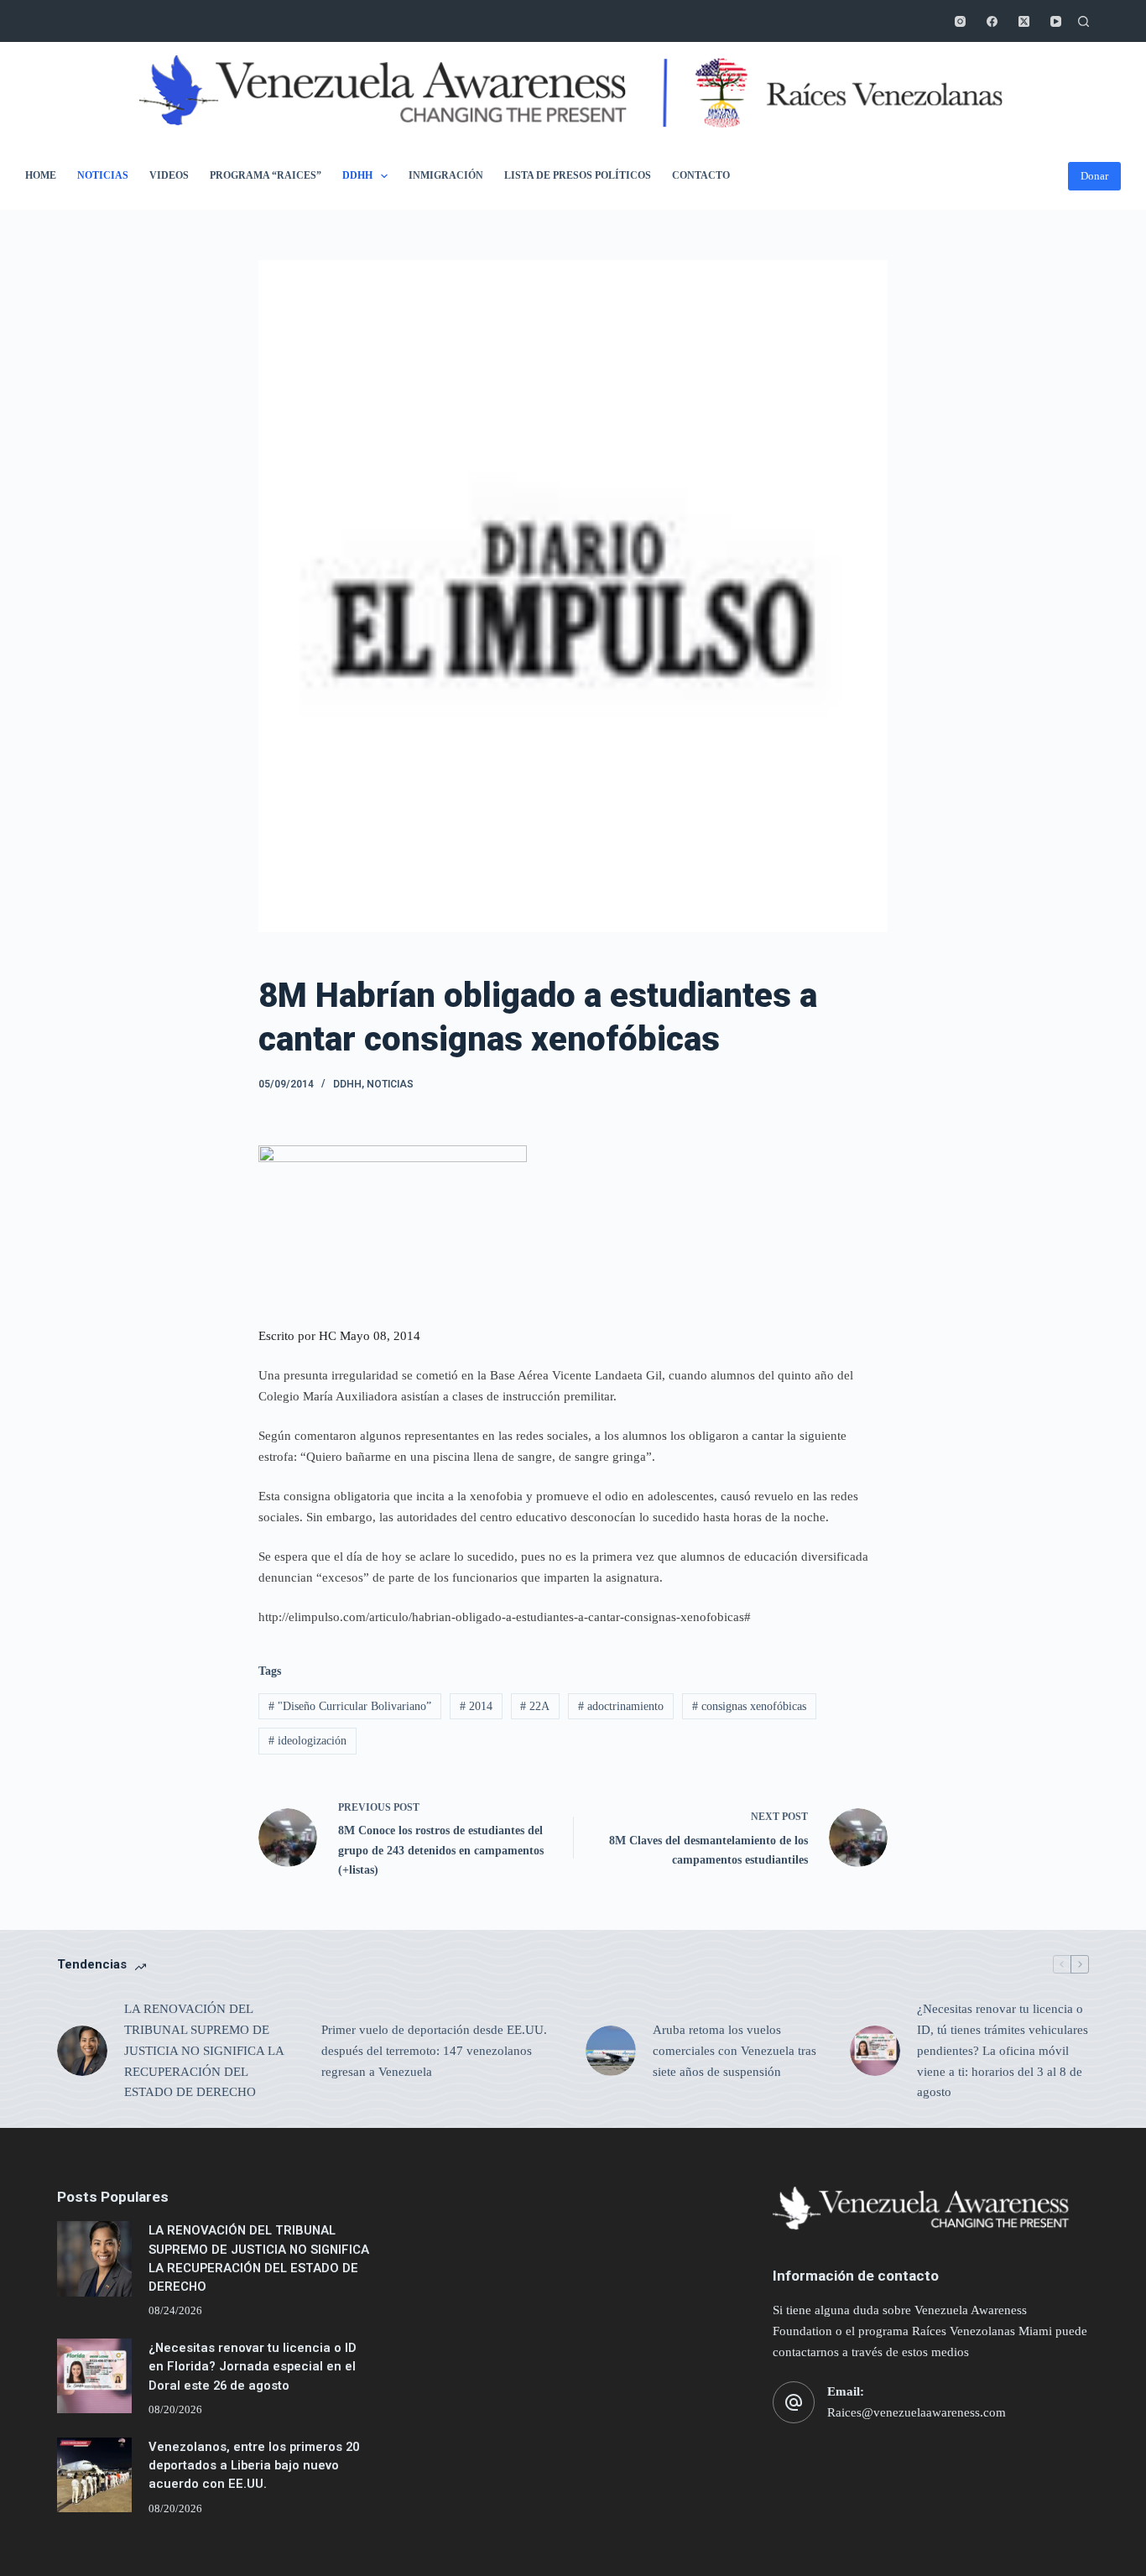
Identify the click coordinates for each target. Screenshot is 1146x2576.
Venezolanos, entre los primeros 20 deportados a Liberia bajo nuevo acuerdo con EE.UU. (254, 2465)
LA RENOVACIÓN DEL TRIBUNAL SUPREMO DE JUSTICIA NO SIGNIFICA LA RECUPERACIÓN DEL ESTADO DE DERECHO (204, 2050)
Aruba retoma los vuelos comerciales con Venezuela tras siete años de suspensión (734, 2051)
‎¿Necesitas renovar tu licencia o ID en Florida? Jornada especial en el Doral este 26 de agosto (253, 2366)
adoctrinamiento (621, 1706)
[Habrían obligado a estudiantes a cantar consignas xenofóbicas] (393, 1225)
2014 (476, 1706)
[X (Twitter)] (1024, 21)
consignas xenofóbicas (749, 1706)
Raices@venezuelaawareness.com (917, 2412)
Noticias (103, 175)
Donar (1094, 176)
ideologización (307, 1741)
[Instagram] (960, 21)
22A (535, 1706)
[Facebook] (992, 21)
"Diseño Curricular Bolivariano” (350, 1706)
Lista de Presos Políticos (578, 175)
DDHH (357, 175)
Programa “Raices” (266, 175)
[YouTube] (1056, 21)
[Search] (1083, 21)
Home (41, 175)
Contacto (701, 175)
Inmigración (446, 175)
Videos (169, 175)
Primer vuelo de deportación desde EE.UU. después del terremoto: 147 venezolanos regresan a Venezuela (434, 2051)
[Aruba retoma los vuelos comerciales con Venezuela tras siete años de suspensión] (611, 2051)
